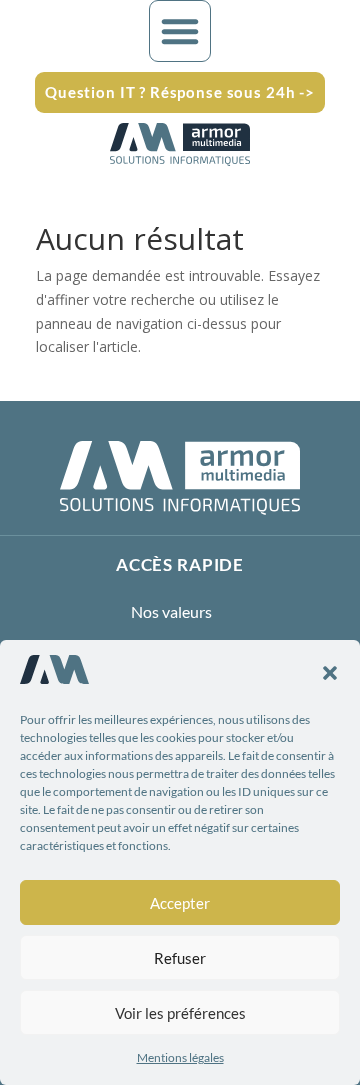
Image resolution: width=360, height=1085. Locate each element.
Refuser (180, 958)
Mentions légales (180, 1057)
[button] (330, 673)
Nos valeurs (171, 611)
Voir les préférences (180, 1013)
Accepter (180, 903)
